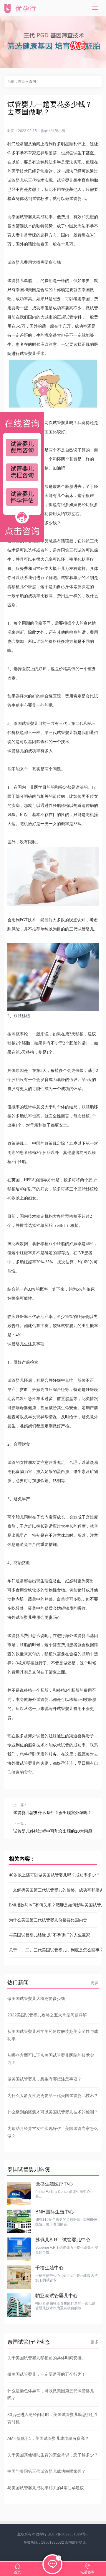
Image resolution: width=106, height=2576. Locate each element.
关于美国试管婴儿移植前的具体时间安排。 (47, 2358)
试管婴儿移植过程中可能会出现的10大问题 (53, 1831)
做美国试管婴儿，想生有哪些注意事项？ (44, 2079)
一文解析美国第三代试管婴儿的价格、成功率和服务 (53, 1890)
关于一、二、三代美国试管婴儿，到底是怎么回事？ (53, 1950)
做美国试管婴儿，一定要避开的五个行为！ (47, 2374)
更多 (95, 1983)
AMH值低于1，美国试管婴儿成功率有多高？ (48, 2438)
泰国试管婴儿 (75, 2542)
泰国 (32, 81)
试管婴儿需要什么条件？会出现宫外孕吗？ (52, 1813)
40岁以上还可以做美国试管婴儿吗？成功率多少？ (53, 1875)
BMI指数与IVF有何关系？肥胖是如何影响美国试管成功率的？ (53, 1905)
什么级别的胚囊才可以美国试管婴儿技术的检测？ (53, 2112)
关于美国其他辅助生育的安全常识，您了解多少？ (53, 2455)
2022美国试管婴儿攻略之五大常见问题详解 (47, 2015)
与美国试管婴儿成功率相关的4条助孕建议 (46, 2488)
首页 (21, 81)
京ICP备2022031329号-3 (68, 2534)
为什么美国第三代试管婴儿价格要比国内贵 (48, 1920)
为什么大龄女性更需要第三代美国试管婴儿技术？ (53, 2095)
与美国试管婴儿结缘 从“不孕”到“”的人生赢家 (49, 1935)
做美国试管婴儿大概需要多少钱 (36, 1998)
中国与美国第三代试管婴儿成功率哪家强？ (47, 2471)
